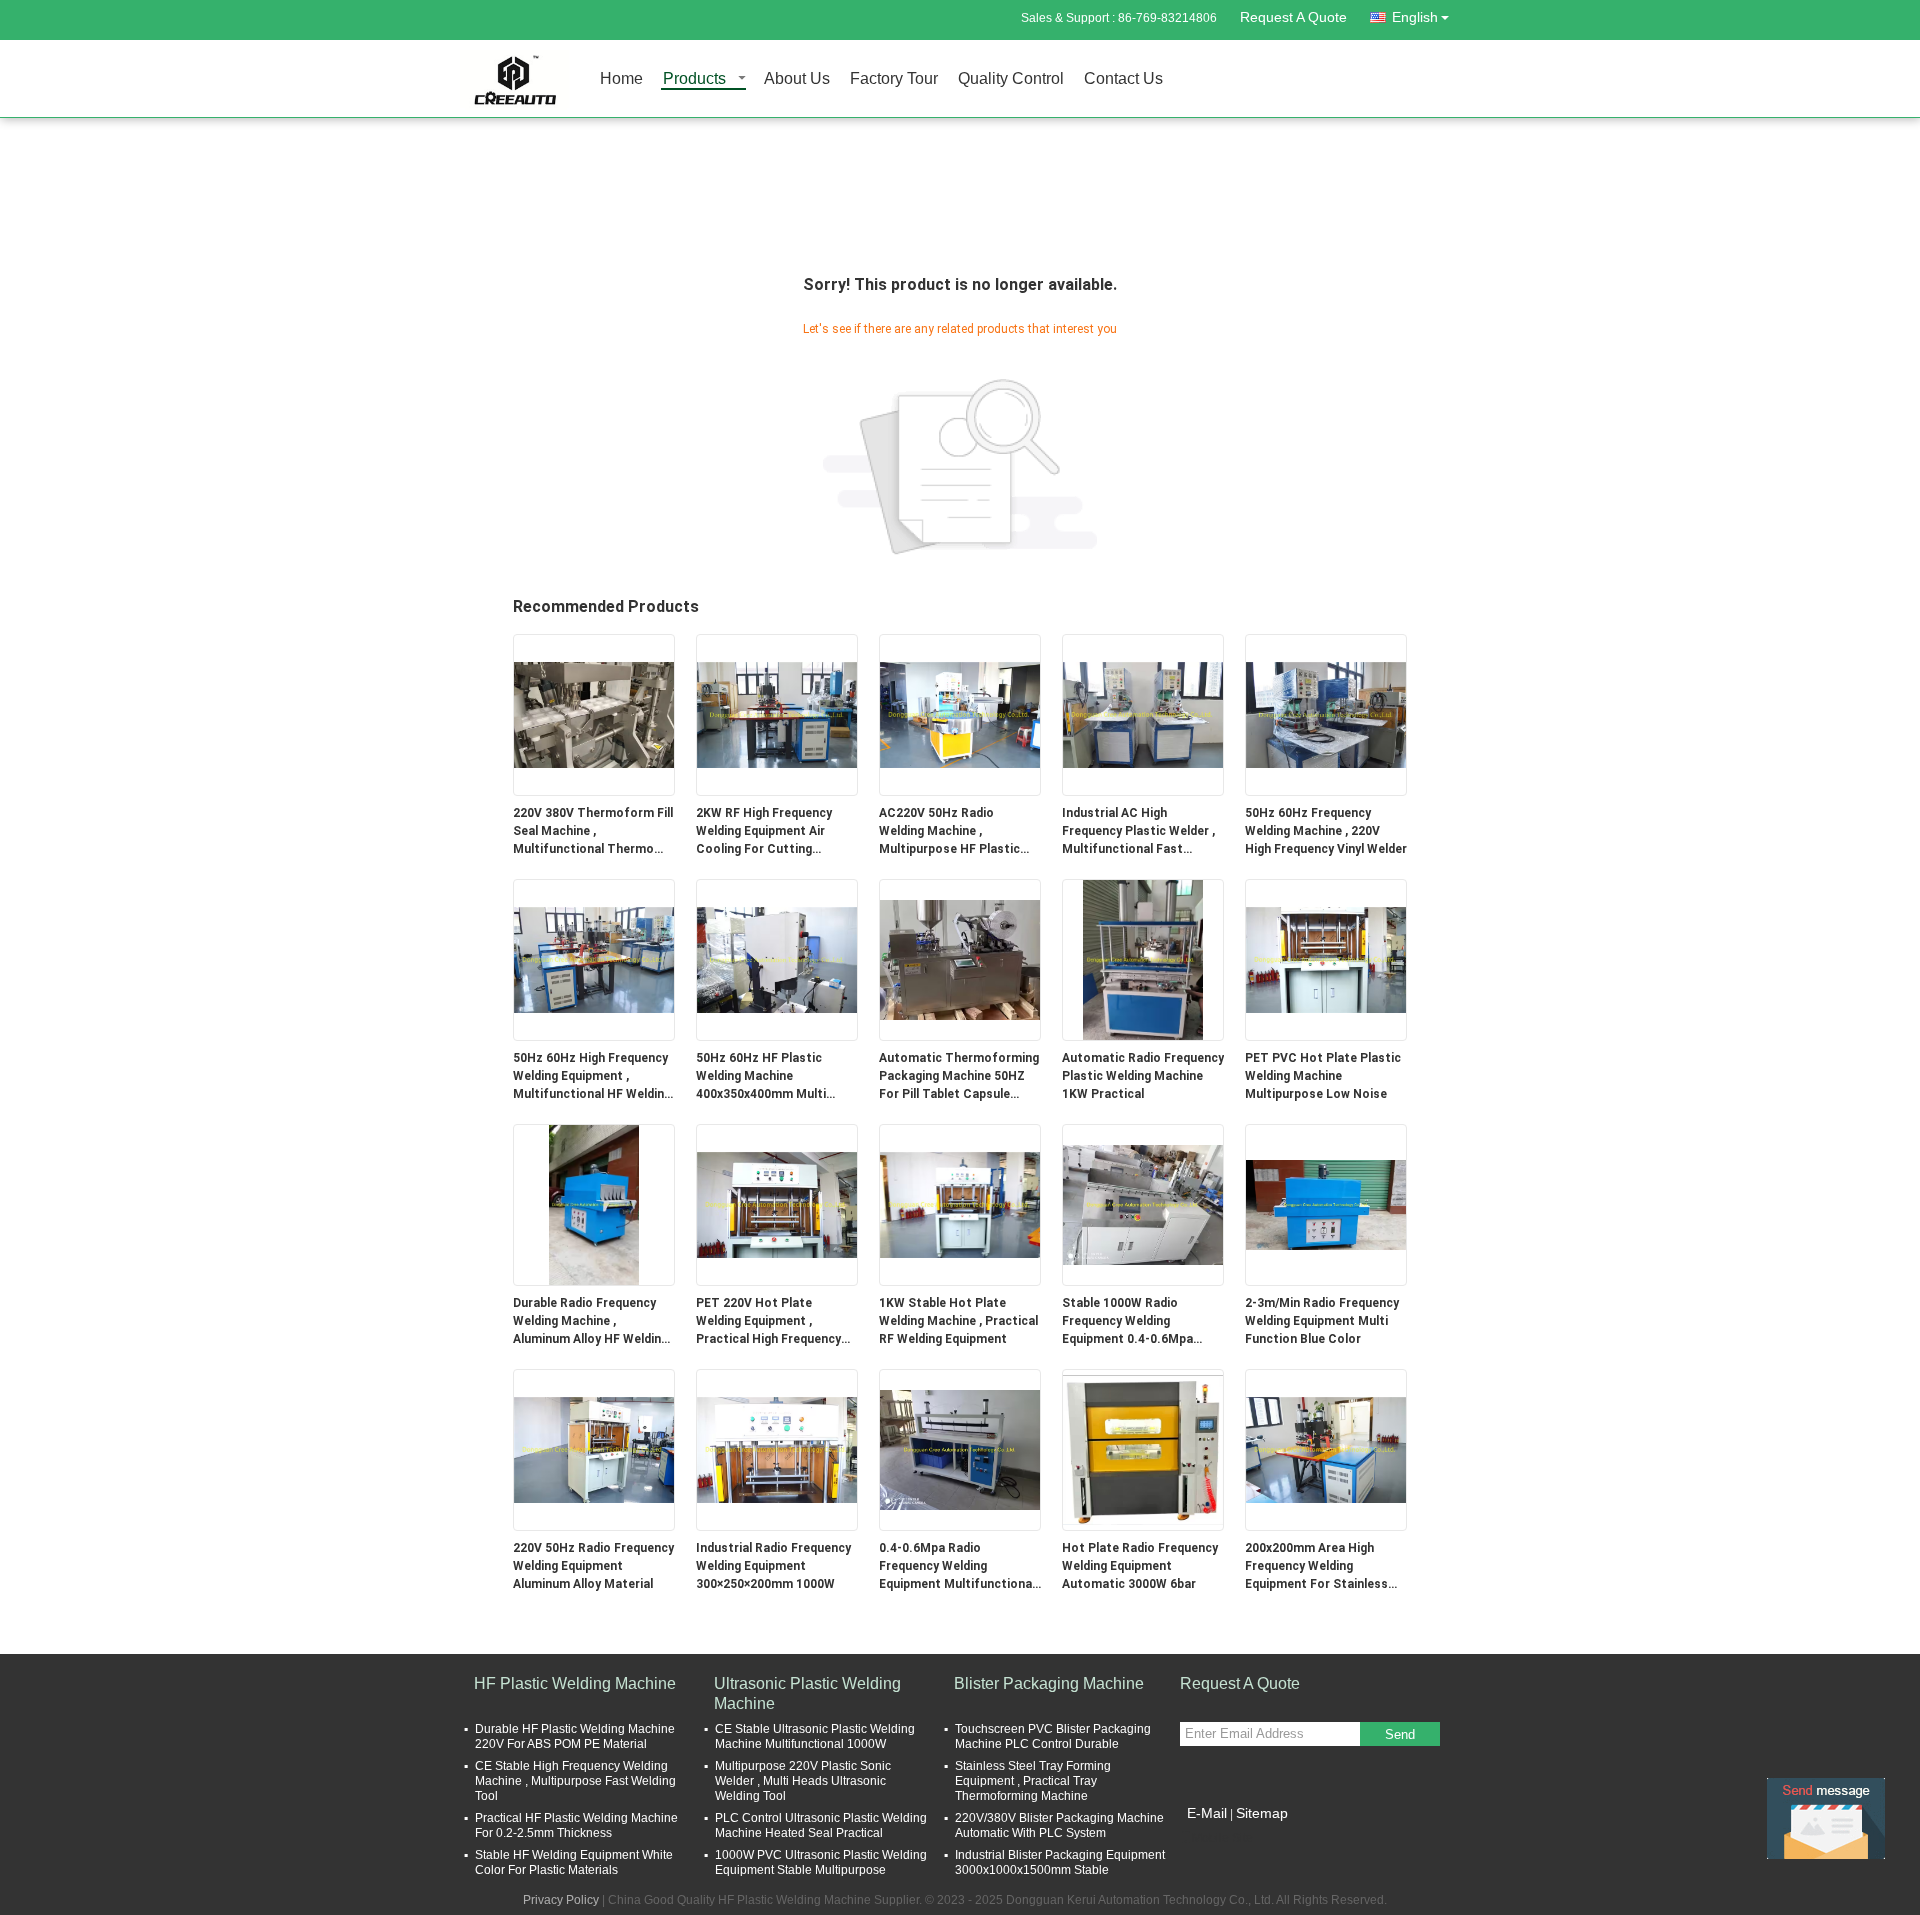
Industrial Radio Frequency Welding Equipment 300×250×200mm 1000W (773, 1566)
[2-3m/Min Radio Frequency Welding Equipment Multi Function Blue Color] (1326, 1204)
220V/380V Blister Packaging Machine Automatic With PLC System (1059, 1825)
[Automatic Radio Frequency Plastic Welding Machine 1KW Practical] (1143, 959)
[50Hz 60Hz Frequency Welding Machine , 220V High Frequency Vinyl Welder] (1326, 714)
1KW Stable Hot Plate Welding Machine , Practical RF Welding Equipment (958, 1321)
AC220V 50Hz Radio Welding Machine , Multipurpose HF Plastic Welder (949, 832)
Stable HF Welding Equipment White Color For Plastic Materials (574, 1862)
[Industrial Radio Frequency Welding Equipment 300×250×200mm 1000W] (777, 1449)
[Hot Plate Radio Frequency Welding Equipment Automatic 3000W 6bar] (1143, 1449)
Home (621, 79)
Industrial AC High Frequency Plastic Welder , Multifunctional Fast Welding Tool (1138, 832)
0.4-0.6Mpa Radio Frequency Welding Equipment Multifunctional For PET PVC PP (957, 1567)
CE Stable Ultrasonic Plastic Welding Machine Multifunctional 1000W (815, 1736)
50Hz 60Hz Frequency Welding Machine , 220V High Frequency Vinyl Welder (1326, 831)
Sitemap (1262, 1813)
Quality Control (1011, 79)
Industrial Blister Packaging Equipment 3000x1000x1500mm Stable (1060, 1862)
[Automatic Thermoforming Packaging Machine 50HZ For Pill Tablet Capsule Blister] (960, 959)
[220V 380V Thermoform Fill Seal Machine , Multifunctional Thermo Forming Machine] (594, 714)
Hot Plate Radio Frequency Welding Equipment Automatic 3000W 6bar (1140, 1566)
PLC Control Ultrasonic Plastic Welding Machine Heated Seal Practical (821, 1825)
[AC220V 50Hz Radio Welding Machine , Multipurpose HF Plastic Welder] (960, 714)
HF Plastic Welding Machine (575, 1683)
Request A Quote (1293, 17)
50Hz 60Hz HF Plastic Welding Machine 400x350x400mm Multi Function (761, 1077)
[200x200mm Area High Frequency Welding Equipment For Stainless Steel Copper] (1326, 1449)
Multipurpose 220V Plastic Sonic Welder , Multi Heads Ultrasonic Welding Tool (803, 1781)
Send (1400, 1734)
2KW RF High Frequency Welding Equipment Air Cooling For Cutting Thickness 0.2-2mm (764, 832)
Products (694, 79)
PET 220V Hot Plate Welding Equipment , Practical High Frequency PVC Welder (768, 1322)
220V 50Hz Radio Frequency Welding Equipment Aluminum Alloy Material (593, 1566)
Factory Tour (894, 79)
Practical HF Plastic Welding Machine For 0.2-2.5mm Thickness (576, 1825)
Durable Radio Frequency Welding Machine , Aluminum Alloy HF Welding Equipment (590, 1322)
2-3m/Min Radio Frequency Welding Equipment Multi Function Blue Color (1322, 1321)
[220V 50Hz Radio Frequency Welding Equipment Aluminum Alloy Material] (594, 1449)
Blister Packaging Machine (1049, 1683)
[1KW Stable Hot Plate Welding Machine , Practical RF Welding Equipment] (960, 1204)
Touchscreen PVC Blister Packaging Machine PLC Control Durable (1053, 1736)
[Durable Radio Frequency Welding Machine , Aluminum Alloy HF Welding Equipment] (594, 1204)
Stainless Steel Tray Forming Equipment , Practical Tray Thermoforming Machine (1033, 1781)
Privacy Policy (561, 1900)
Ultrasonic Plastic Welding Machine (807, 1693)
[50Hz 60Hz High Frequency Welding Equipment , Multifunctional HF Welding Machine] (594, 959)
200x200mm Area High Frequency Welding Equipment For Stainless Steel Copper (1316, 1567)
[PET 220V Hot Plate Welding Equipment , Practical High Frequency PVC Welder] (777, 1204)
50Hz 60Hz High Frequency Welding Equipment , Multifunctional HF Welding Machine (592, 1077)
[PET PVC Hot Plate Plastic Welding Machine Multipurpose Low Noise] (1326, 959)
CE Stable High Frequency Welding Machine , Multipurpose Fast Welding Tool (575, 1781)
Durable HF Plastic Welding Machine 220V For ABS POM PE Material (575, 1736)
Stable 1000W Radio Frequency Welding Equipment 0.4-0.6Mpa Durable (1127, 1322)
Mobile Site (1222, 1838)
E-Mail (1207, 1813)
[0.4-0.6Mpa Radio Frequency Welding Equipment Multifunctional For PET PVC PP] (960, 1449)
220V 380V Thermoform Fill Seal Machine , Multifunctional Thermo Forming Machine (593, 832)
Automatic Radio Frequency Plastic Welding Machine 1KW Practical (1143, 1076)
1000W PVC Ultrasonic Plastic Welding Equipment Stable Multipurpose (821, 1862)
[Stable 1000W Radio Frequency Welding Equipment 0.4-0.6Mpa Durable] (1143, 1204)
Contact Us (1123, 79)
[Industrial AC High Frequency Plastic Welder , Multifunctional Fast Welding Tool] (1143, 714)
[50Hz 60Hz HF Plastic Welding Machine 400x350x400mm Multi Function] (777, 959)
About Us (797, 79)
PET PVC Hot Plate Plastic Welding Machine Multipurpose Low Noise (1323, 1076)
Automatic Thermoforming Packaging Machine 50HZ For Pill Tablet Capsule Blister (959, 1077)
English (1415, 17)
